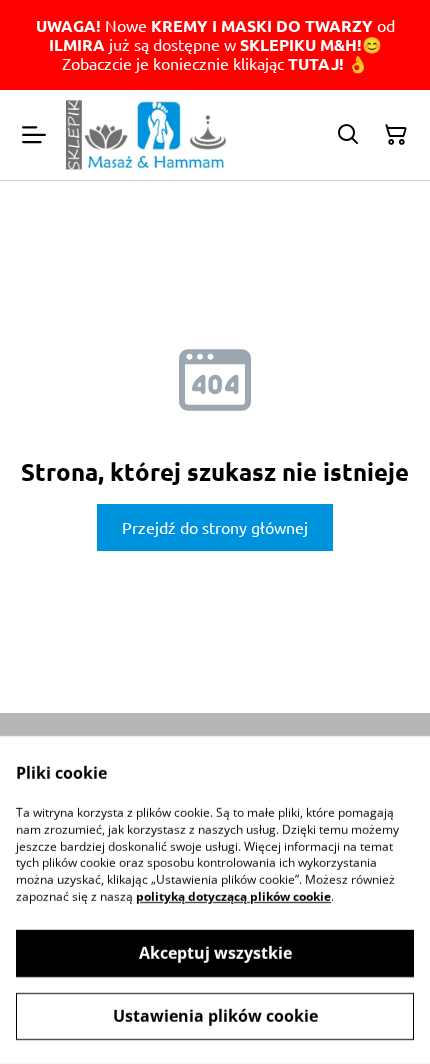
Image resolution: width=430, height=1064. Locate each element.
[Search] (348, 135)
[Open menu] (34, 135)
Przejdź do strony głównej (215, 527)
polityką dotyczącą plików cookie (233, 896)
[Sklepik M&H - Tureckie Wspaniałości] (146, 135)
